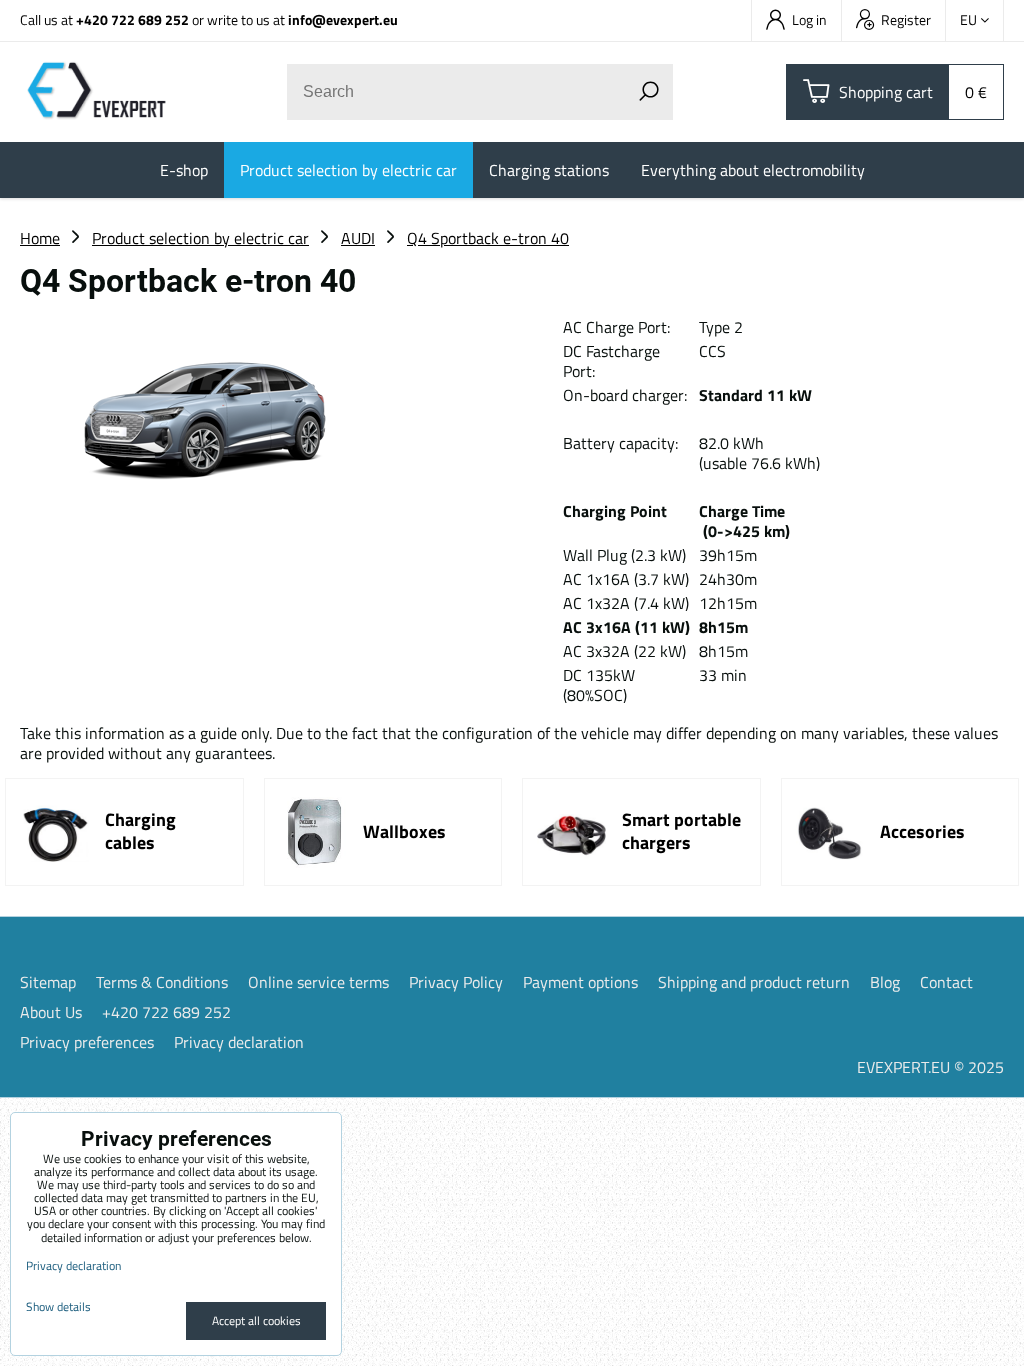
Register (906, 19)
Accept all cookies (256, 1320)
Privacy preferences (87, 1042)
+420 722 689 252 (132, 19)
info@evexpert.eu (343, 19)
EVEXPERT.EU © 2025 (930, 1067)
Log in (809, 19)
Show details (58, 1306)
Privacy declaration (239, 1042)
